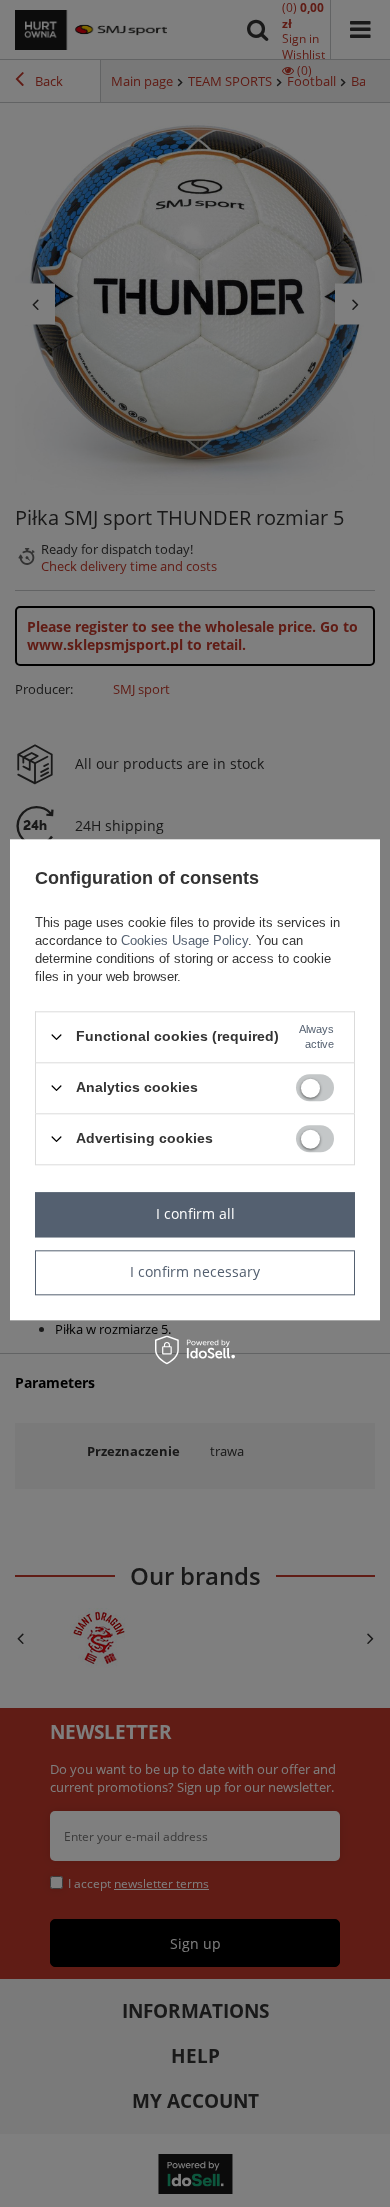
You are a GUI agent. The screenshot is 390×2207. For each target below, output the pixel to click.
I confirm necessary (195, 1271)
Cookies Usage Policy (184, 940)
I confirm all (195, 1213)
